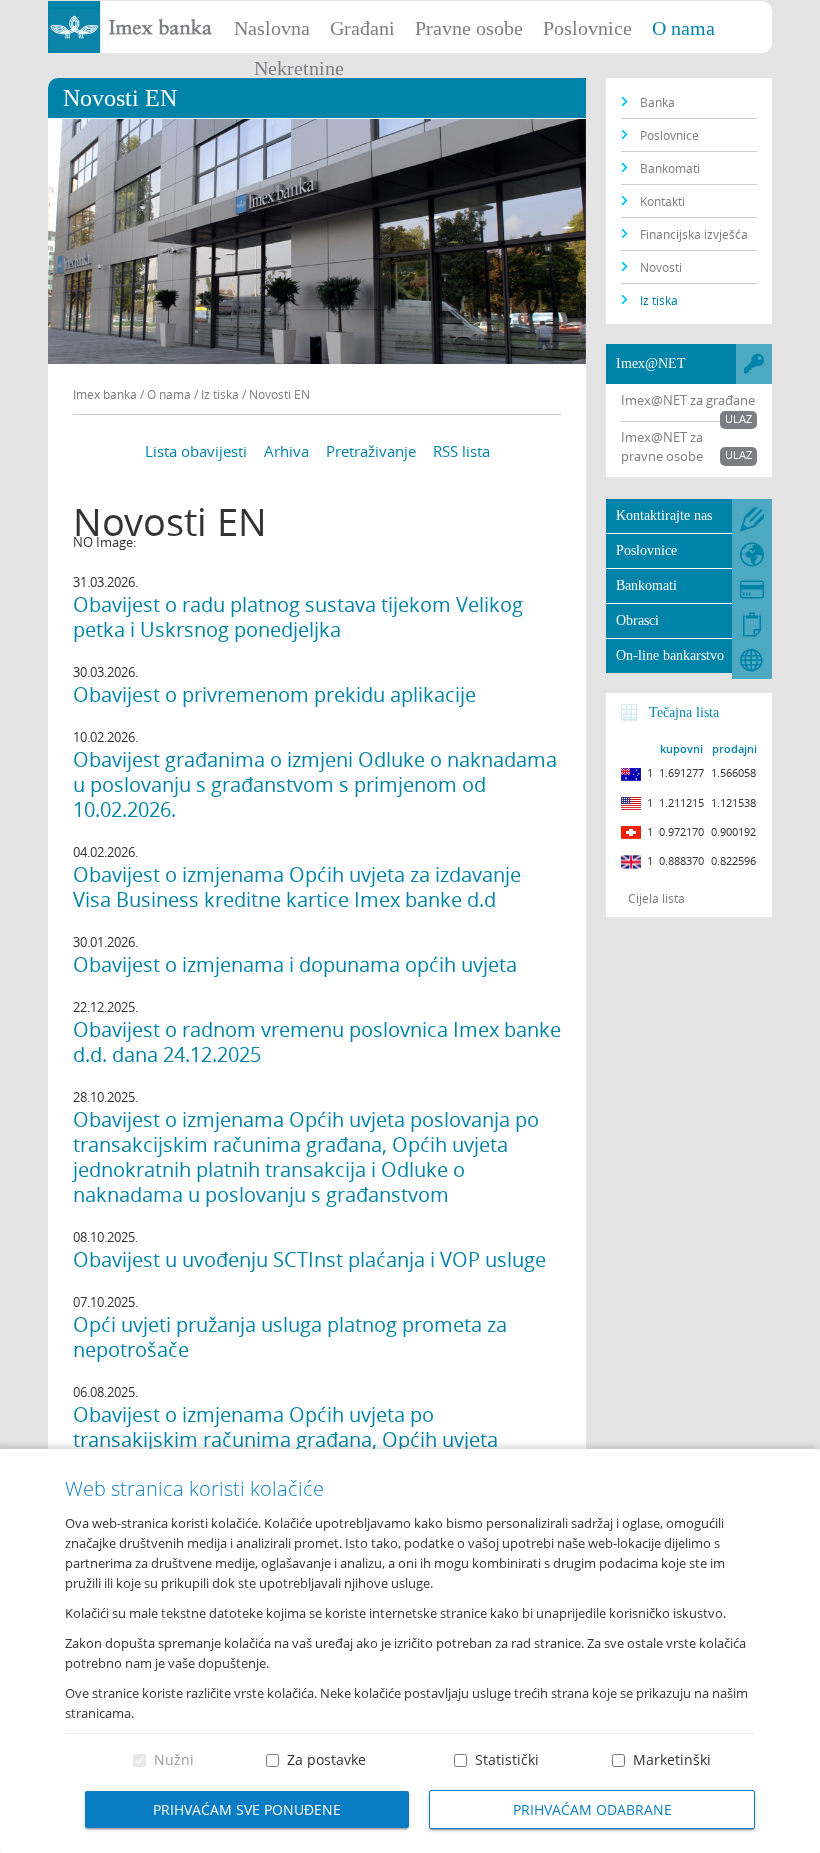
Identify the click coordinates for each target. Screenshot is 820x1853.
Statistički (507, 1759)
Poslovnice (587, 28)
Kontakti (662, 201)
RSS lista (461, 451)
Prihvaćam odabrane (592, 1809)
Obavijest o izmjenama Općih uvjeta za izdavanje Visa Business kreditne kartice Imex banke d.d (297, 887)
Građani (362, 28)
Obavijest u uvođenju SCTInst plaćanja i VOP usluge (309, 1259)
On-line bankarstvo (670, 655)
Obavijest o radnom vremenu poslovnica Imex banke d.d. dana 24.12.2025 (317, 1042)
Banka (657, 102)
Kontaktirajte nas (664, 515)
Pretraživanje (371, 451)
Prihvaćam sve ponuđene (247, 1809)
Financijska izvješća (694, 234)
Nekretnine (299, 68)
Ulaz (738, 418)
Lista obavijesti (196, 451)
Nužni (174, 1759)
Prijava (795, 25)
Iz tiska (659, 300)
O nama (683, 28)
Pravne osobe (469, 28)
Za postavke (326, 1759)
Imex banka (105, 394)
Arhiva (286, 451)
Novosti (661, 267)
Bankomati (670, 168)
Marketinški (672, 1759)
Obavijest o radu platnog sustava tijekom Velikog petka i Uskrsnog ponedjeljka (298, 617)
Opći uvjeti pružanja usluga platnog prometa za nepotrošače (290, 1337)
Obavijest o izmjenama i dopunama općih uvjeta (295, 964)
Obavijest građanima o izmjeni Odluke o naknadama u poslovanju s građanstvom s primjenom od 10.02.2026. (315, 784)
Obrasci (637, 620)
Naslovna (272, 28)
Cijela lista (656, 898)
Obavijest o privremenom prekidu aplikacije (274, 694)
